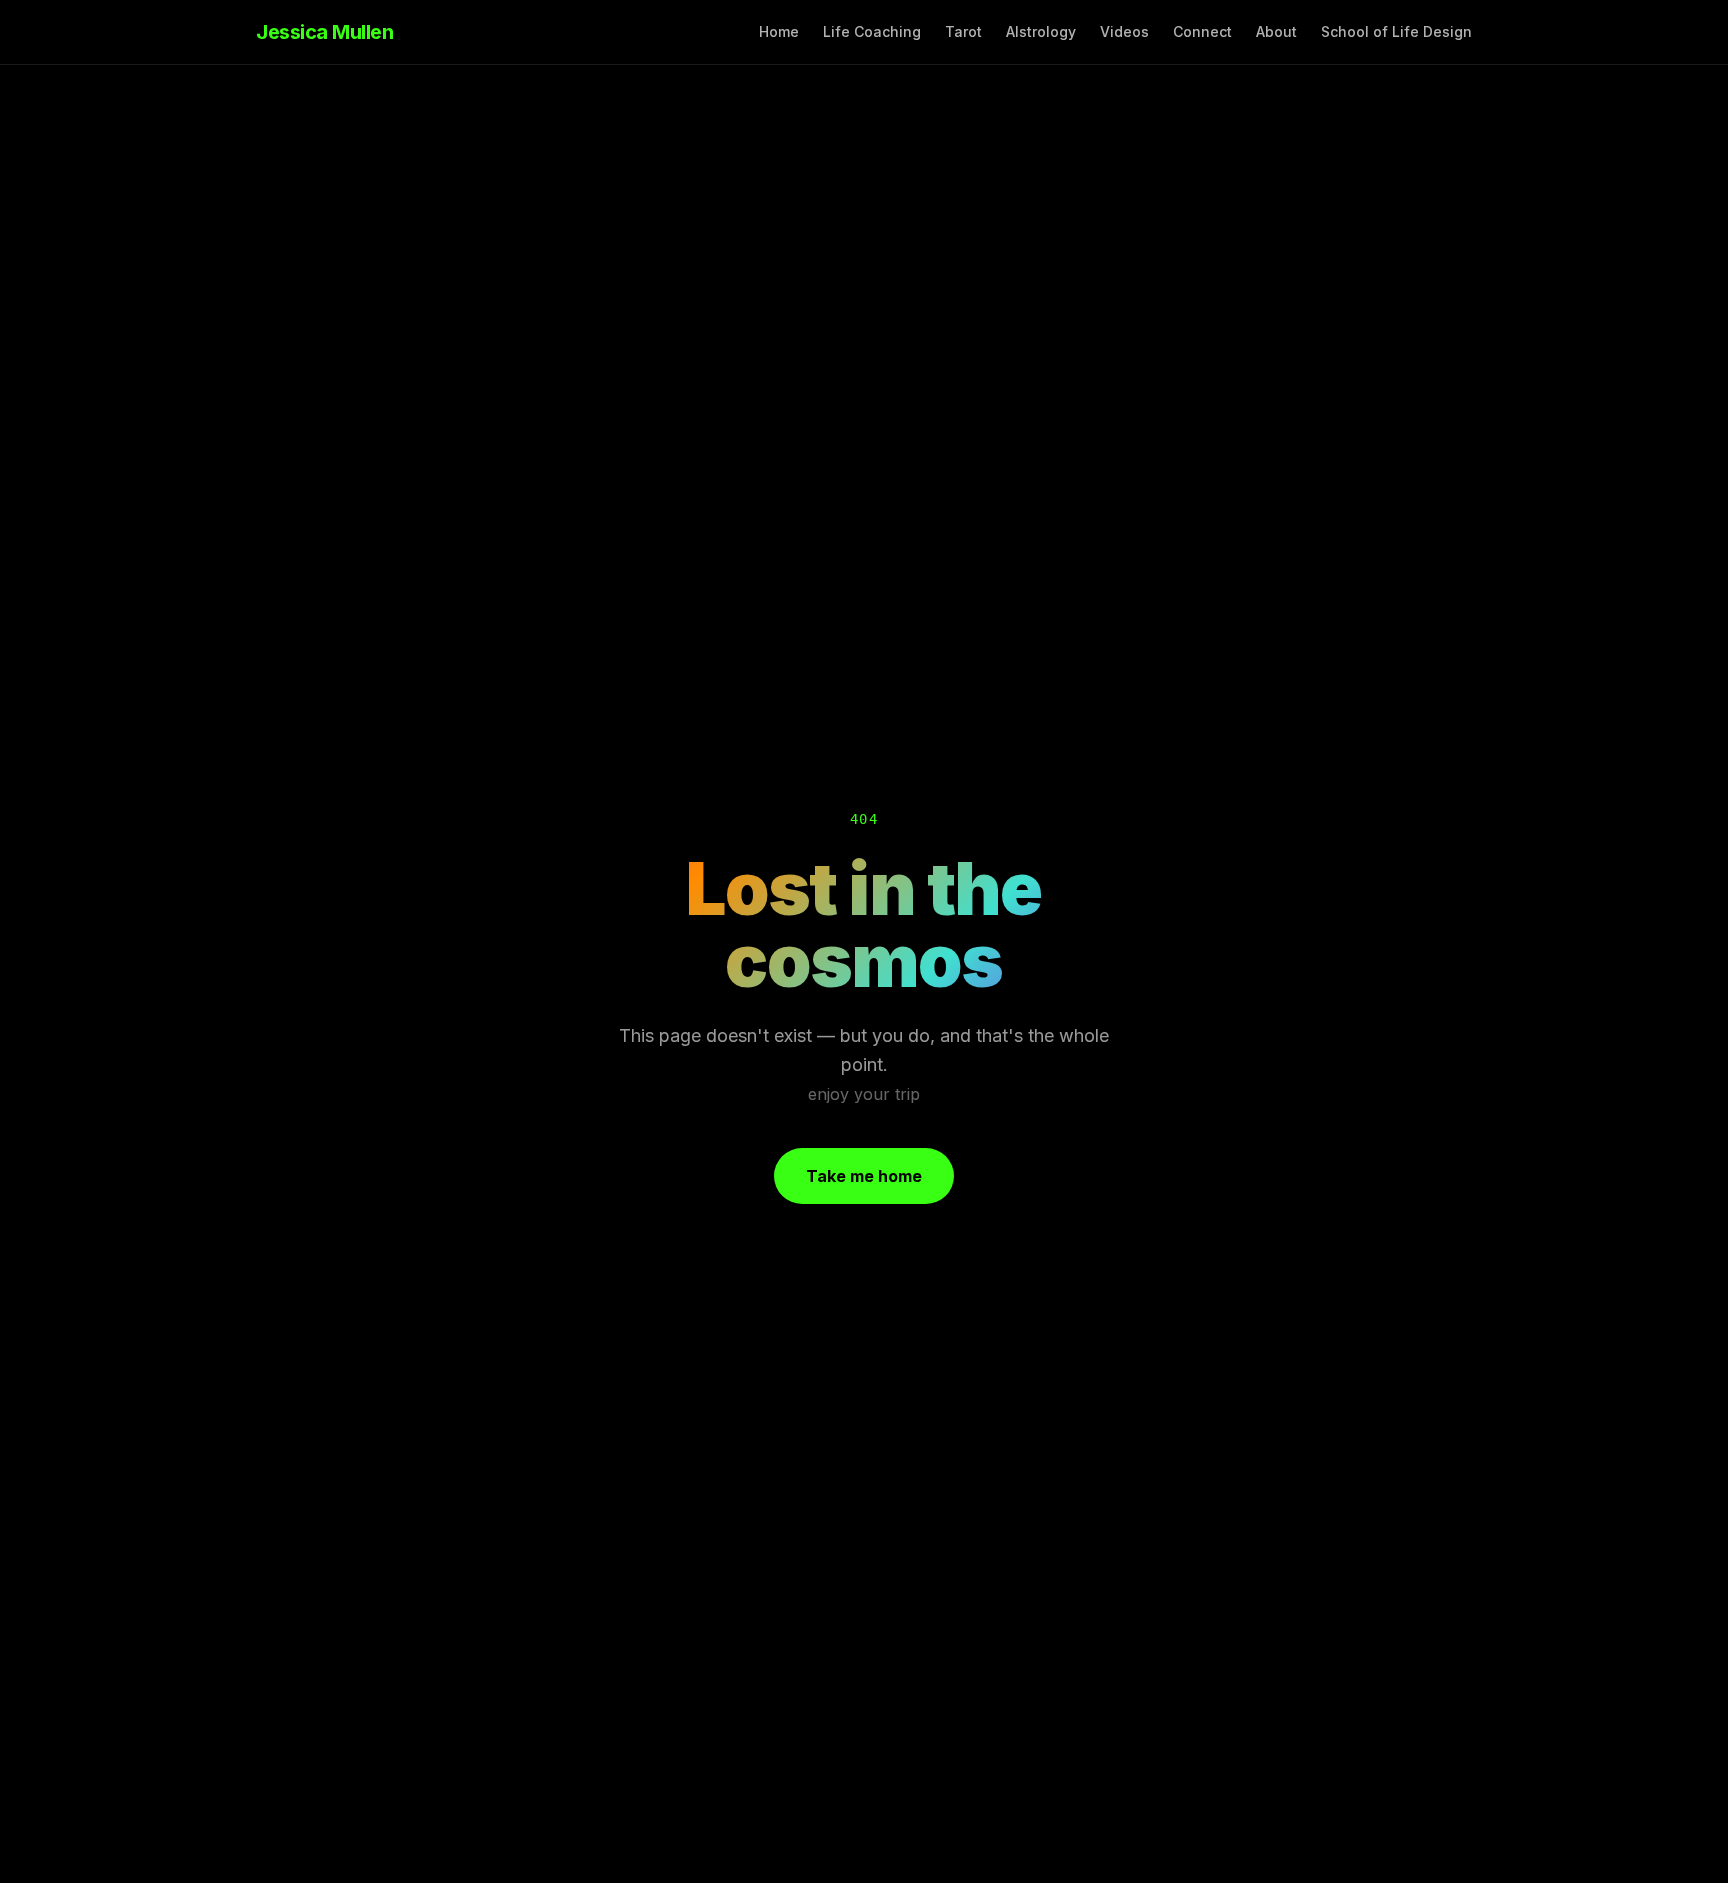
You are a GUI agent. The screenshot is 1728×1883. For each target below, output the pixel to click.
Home (779, 31)
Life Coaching (872, 31)
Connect (1202, 31)
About (1276, 31)
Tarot (963, 31)
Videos (1124, 31)
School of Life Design (1396, 31)
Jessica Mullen (324, 32)
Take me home (864, 1176)
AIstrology (1041, 31)
